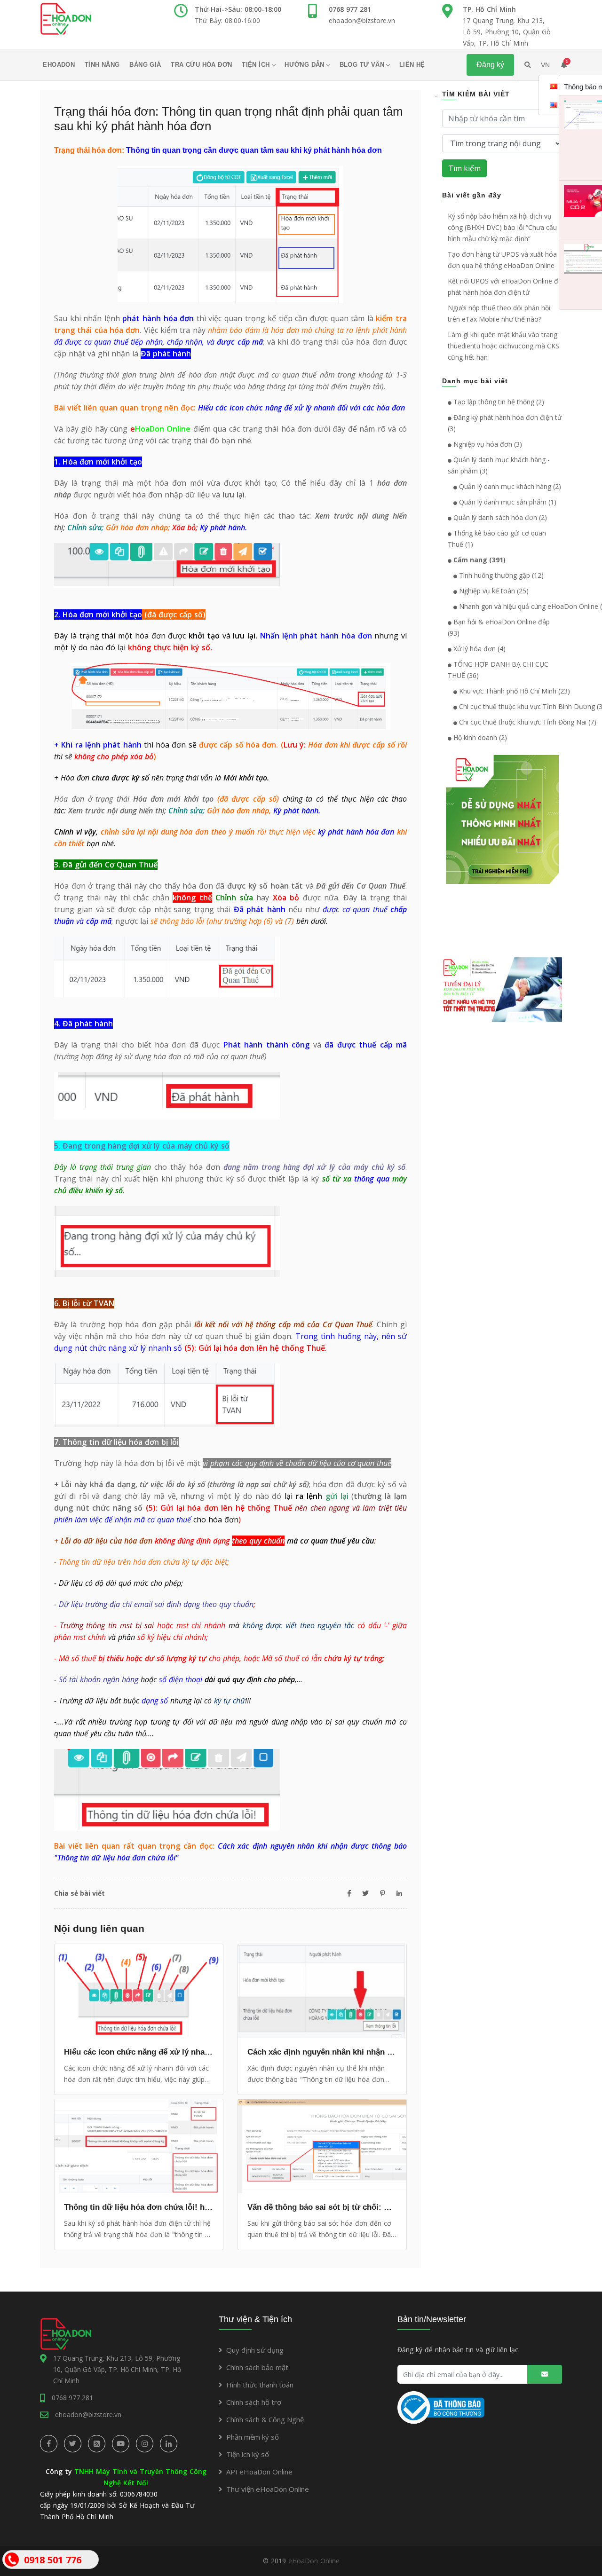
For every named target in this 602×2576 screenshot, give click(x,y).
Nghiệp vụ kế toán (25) (493, 591)
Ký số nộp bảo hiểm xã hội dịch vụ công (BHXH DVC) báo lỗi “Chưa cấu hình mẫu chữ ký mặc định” (502, 227)
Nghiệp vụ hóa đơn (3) (487, 444)
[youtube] (121, 2444)
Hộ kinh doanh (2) (479, 737)
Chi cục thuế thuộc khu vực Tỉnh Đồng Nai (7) (527, 722)
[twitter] (73, 2444)
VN (545, 65)
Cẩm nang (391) (479, 560)
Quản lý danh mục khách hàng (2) (509, 486)
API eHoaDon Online (259, 2472)
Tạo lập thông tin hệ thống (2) (498, 402)
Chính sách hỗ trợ (254, 2402)
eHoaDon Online (314, 2561)
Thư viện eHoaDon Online (268, 2489)
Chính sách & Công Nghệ (265, 2419)
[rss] (97, 2444)
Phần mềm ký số (253, 2437)
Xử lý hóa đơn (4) (479, 649)
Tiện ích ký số (248, 2454)
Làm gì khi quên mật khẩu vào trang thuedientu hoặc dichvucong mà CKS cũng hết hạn (503, 346)
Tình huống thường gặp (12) (500, 575)
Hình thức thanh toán (260, 2385)
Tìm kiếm (464, 168)
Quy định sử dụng (255, 2350)
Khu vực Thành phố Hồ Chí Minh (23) (514, 691)
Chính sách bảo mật (257, 2367)
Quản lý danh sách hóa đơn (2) (499, 517)
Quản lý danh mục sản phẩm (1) (507, 502)
